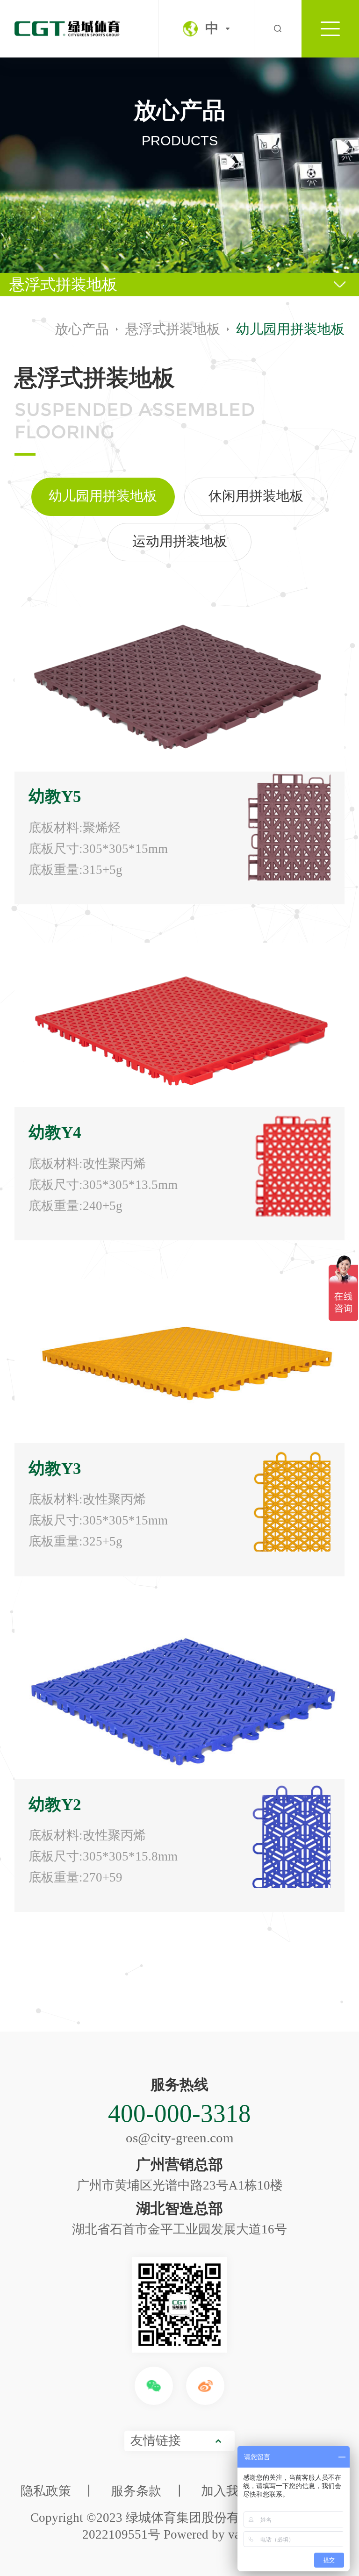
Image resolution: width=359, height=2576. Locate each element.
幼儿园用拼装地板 (103, 496)
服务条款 (136, 2491)
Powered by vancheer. (220, 2534)
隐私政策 (46, 2491)
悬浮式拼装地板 (63, 285)
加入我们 (226, 2491)
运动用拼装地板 (180, 541)
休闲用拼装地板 (256, 496)
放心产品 (82, 329)
